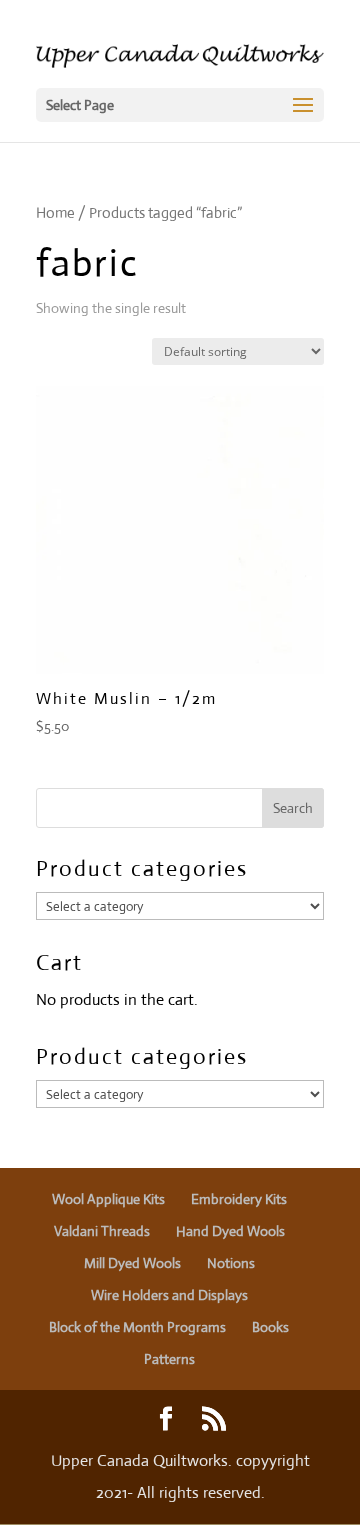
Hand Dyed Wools (230, 1231)
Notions (231, 1263)
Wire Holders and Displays (169, 1295)
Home (55, 212)
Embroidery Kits (239, 1199)
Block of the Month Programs (137, 1327)
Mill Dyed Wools (132, 1263)
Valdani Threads (102, 1231)
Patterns (169, 1359)
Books (270, 1327)
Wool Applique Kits (108, 1199)
